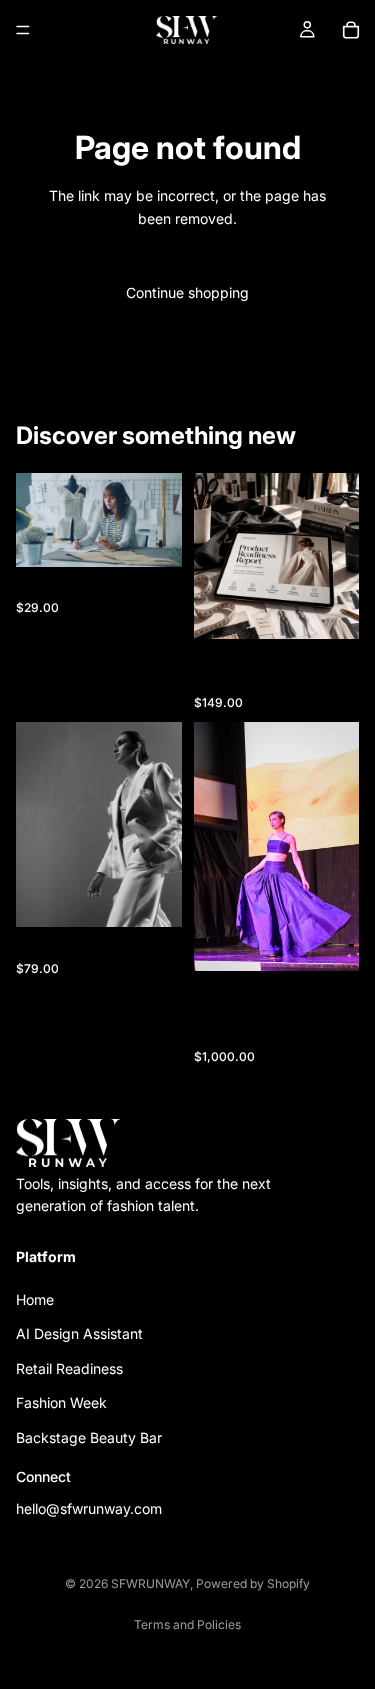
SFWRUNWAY (150, 1583)
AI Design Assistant (79, 1334)
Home (35, 1299)
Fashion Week (61, 1403)
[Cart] (351, 30)
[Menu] (23, 30)
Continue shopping (187, 292)
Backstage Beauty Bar (89, 1437)
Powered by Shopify (253, 1583)
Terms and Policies (187, 1624)
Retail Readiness (69, 1368)
